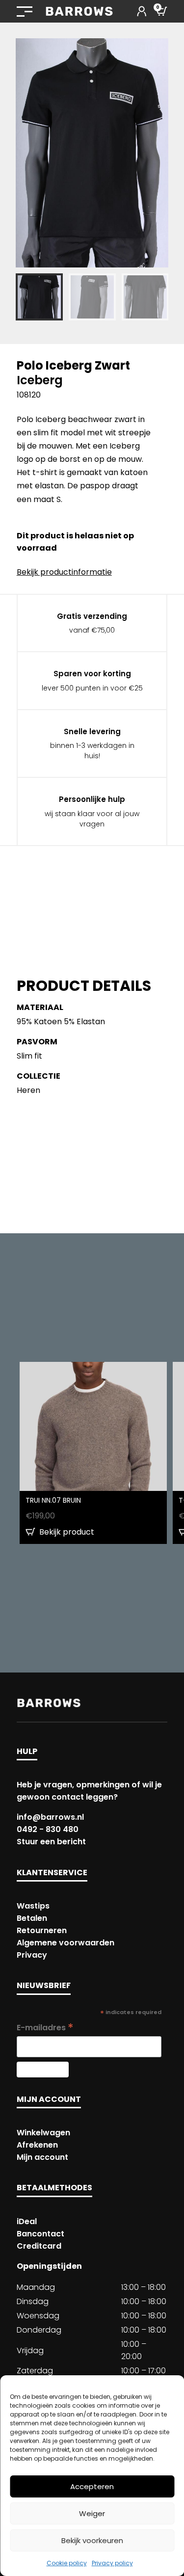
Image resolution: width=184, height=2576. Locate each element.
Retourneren (42, 1930)
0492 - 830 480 (48, 1829)
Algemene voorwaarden (66, 1943)
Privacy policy (112, 2563)
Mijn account (42, 2157)
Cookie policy (67, 2563)
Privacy (32, 1955)
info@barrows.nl (50, 1817)
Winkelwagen (43, 2133)
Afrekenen (37, 2145)
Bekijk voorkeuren (92, 2540)
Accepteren (92, 2486)
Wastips (33, 1906)
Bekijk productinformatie (64, 572)
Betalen (32, 1918)
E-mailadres (45, 2028)
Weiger (92, 2513)
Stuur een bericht (51, 1842)
